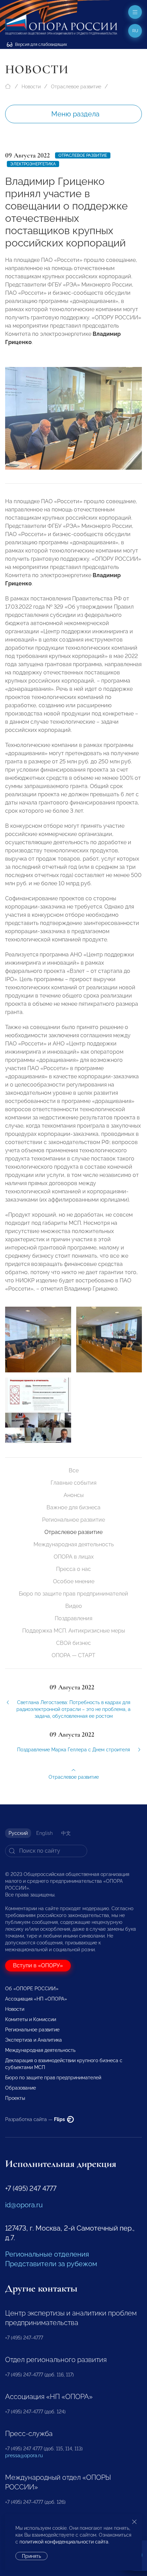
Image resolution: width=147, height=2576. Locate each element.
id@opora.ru (24, 2205)
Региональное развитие (73, 1520)
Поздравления (73, 1618)
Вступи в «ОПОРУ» (38, 1965)
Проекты (15, 2098)
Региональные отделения (47, 2254)
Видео (74, 1606)
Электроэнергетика (33, 164)
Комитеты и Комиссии (31, 2019)
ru (135, 31)
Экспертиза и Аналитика (34, 2040)
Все (74, 1470)
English (44, 1833)
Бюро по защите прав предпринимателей (73, 1594)
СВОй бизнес (73, 1643)
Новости (31, 87)
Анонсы (74, 1495)
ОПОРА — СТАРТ (73, 1655)
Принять (31, 2556)
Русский (18, 1833)
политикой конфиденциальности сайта (64, 2542)
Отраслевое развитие (76, 87)
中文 (66, 1833)
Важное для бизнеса (73, 1507)
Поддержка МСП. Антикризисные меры (74, 1631)
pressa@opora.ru (24, 2456)
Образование (21, 2088)
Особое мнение (74, 1581)
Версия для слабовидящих (41, 45)
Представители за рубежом (51, 2264)
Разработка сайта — (36, 2119)
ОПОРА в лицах (74, 1557)
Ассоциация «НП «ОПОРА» (36, 1999)
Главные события (73, 1483)
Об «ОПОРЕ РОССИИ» (32, 1989)
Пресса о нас (73, 1569)
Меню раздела (75, 114)
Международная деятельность (74, 1544)
